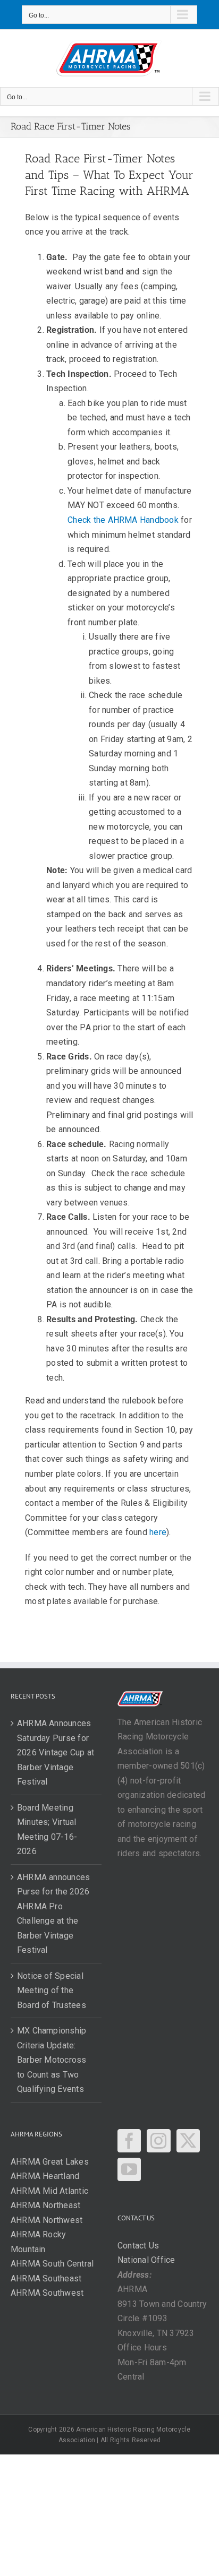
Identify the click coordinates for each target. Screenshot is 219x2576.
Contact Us (138, 2246)
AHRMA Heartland (45, 2176)
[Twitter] (188, 2141)
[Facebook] (129, 2141)
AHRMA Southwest (47, 2293)
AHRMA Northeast (46, 2205)
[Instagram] (158, 2141)
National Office (146, 2260)
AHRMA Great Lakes (50, 2162)
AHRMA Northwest (47, 2220)
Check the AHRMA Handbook (123, 520)
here (158, 1532)
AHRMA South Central (52, 2264)
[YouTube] (129, 2169)
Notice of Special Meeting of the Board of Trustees (52, 1991)
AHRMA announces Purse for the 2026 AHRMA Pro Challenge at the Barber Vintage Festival (54, 1914)
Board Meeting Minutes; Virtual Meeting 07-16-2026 (47, 1830)
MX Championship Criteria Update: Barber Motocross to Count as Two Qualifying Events (52, 2060)
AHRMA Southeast (46, 2278)
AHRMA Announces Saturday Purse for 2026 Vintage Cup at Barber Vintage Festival (56, 1752)
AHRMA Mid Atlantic (49, 2191)
